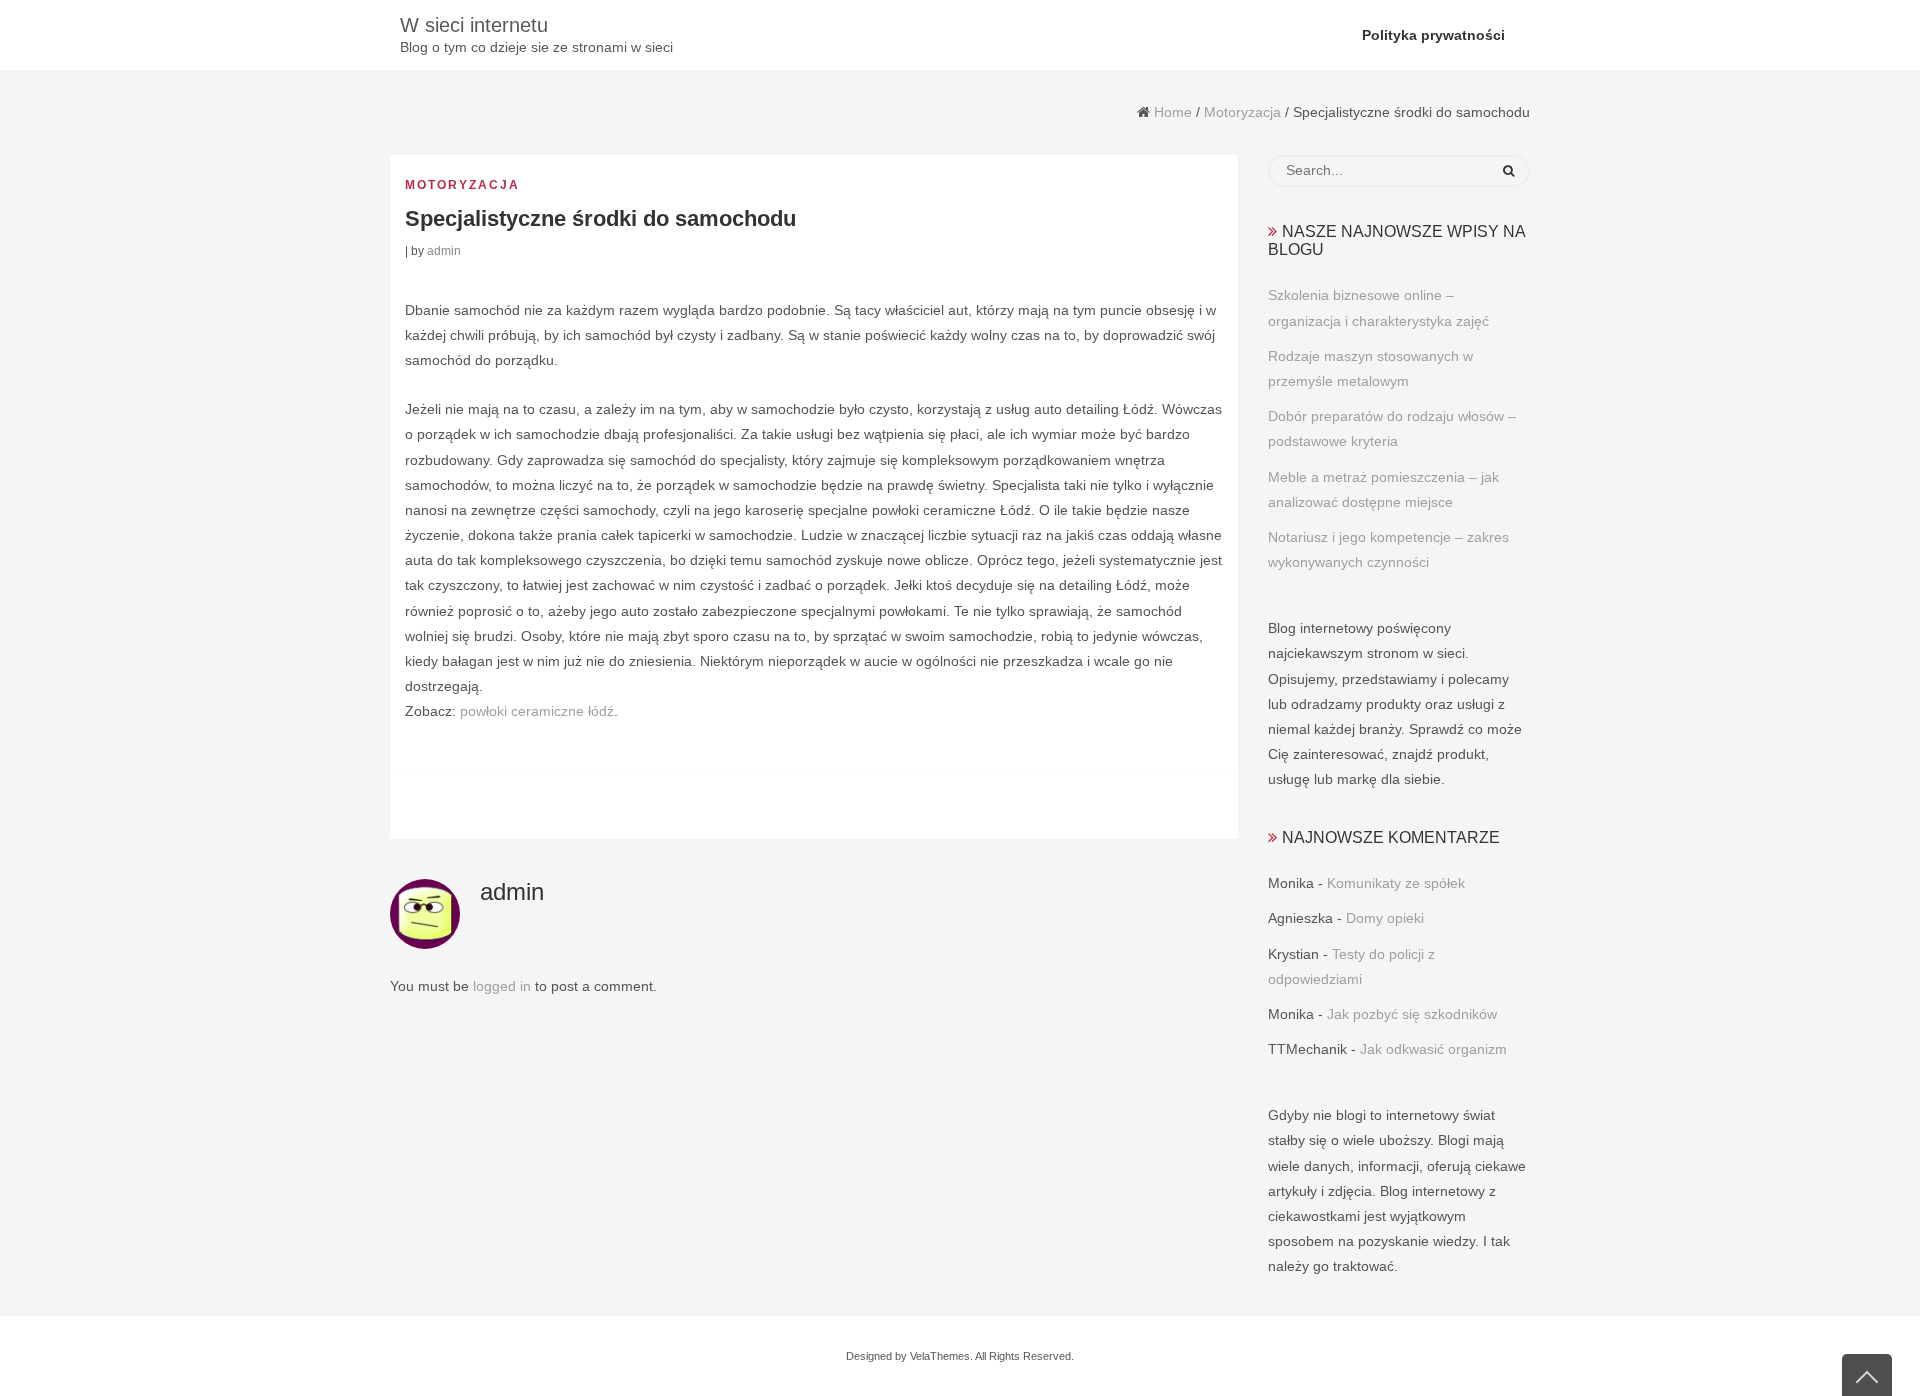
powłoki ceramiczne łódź (537, 711)
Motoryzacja (1242, 112)
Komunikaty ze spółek (1396, 883)
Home (1173, 112)
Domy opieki (1385, 918)
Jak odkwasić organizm (1433, 1049)
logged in (502, 986)
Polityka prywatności (1433, 35)
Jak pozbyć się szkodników (1412, 1014)
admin (444, 251)
